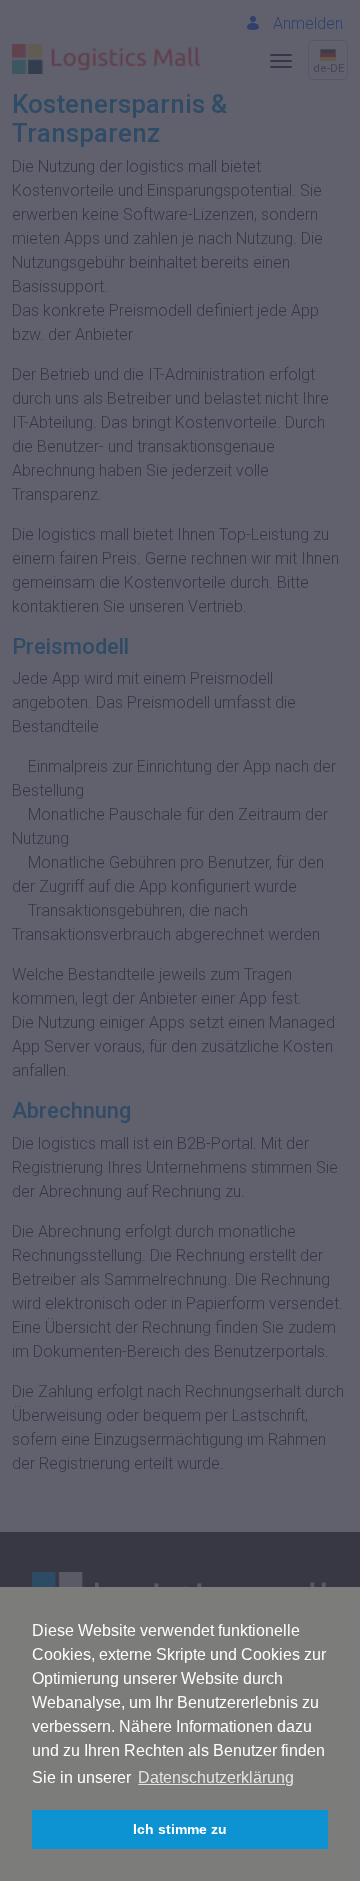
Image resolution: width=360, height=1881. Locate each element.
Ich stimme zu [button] (180, 1829)
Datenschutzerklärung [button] (216, 1777)
